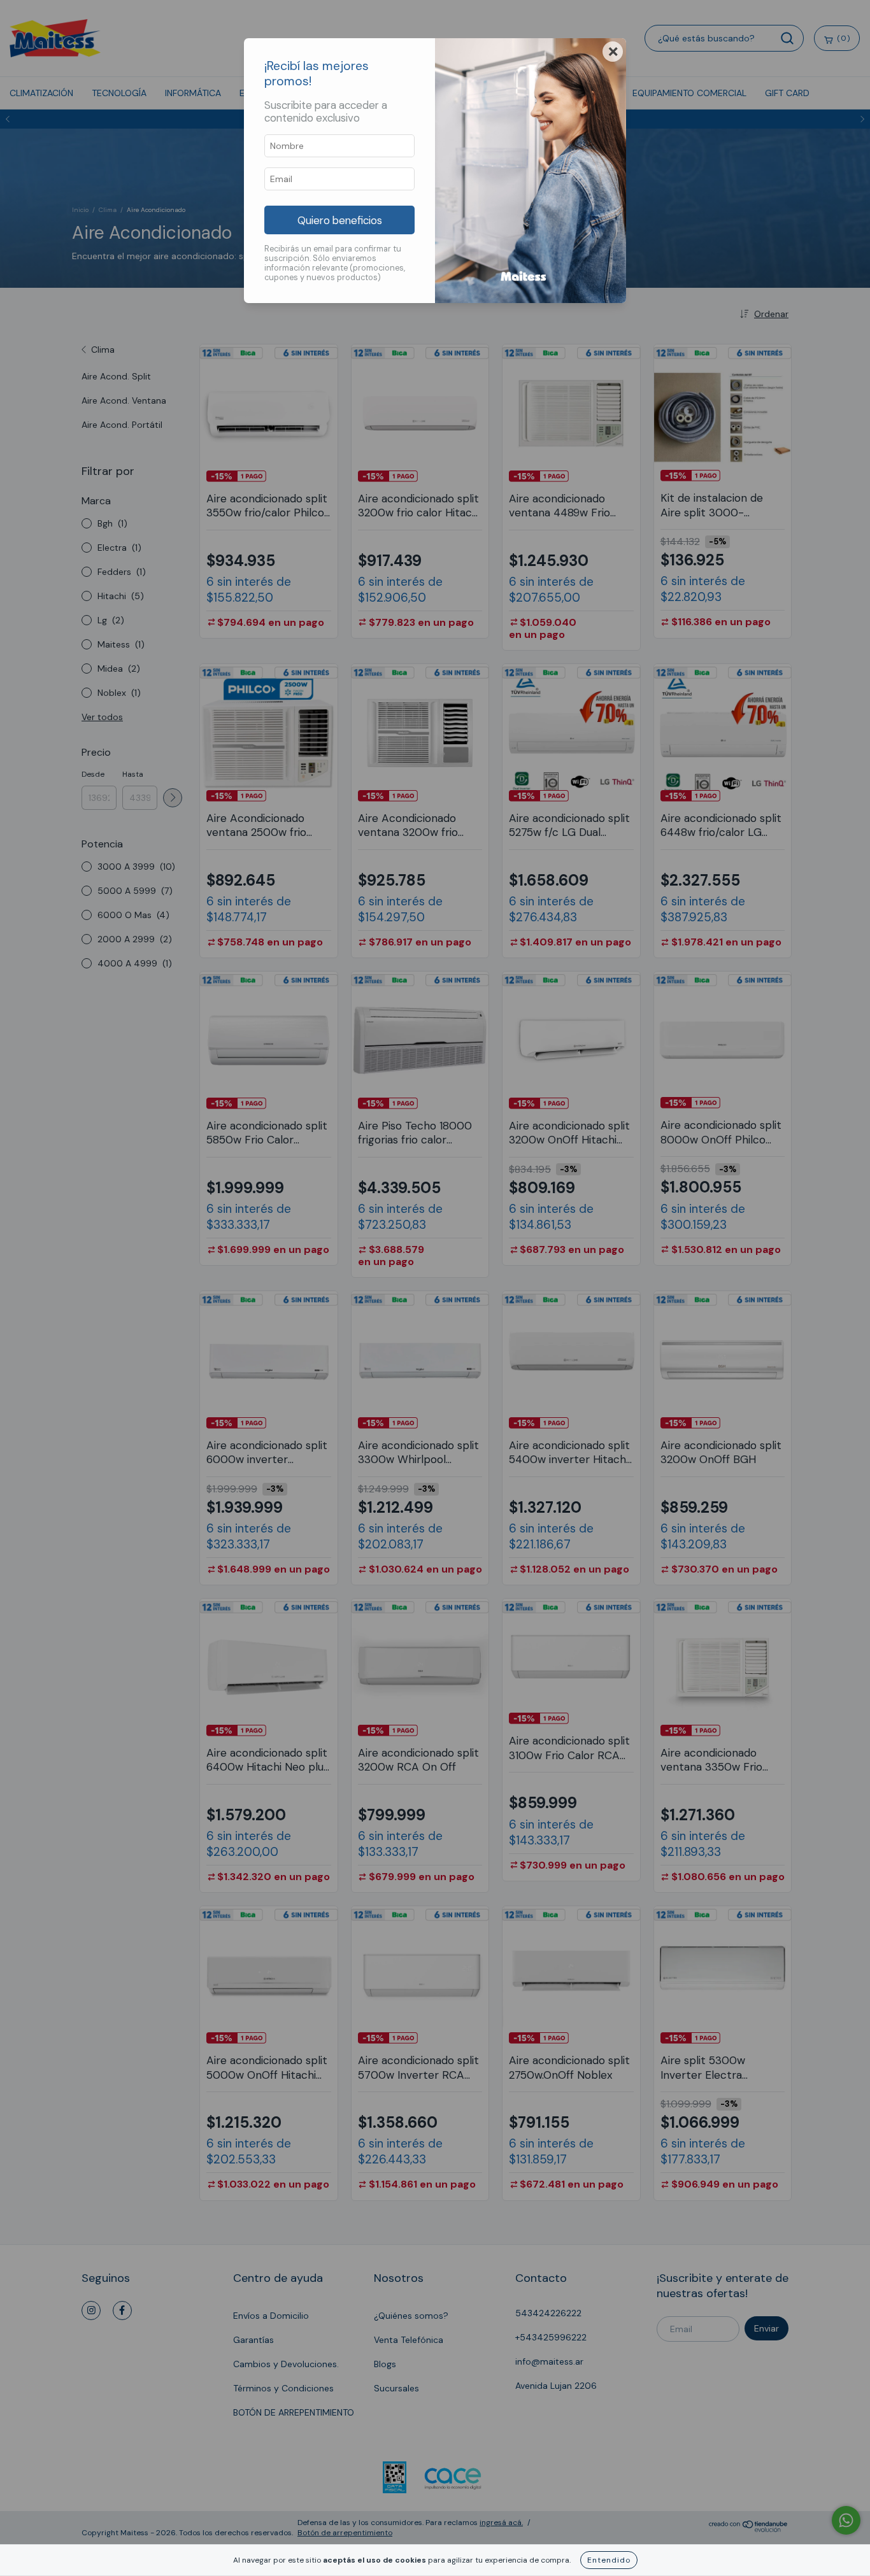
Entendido (609, 2560)
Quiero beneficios (340, 220)
